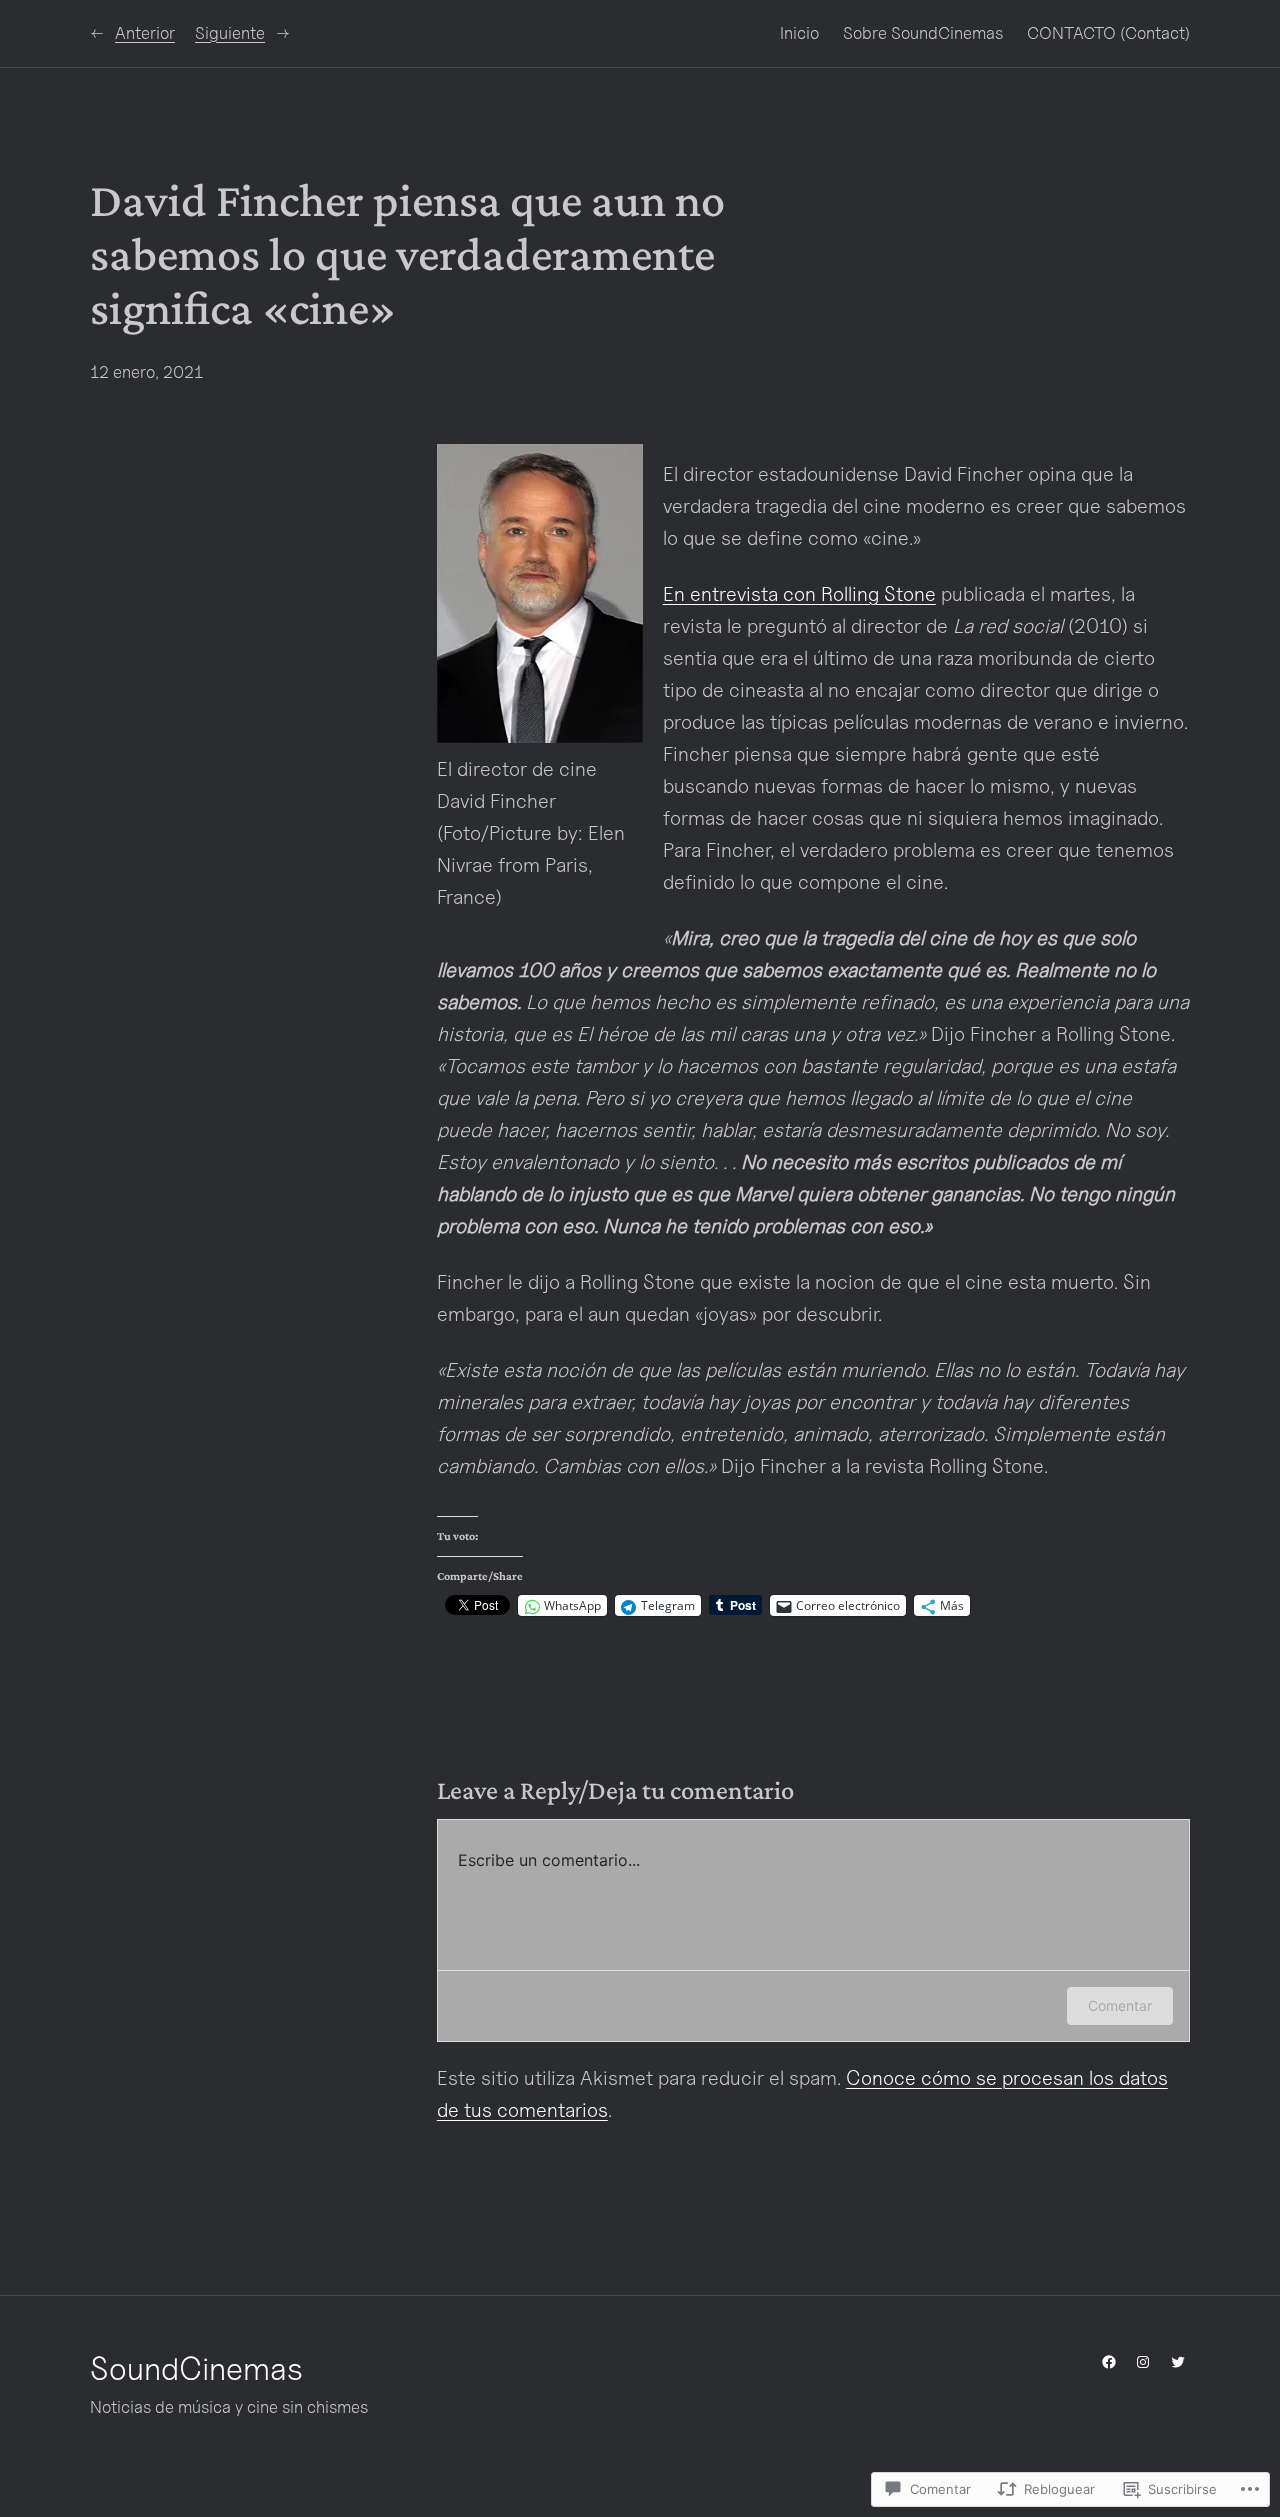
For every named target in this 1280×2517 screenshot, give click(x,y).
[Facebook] (1109, 2362)
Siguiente (230, 33)
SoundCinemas (196, 2368)
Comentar (1120, 2005)
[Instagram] (1143, 2362)
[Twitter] (1178, 2362)
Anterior (145, 33)
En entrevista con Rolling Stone (799, 594)
